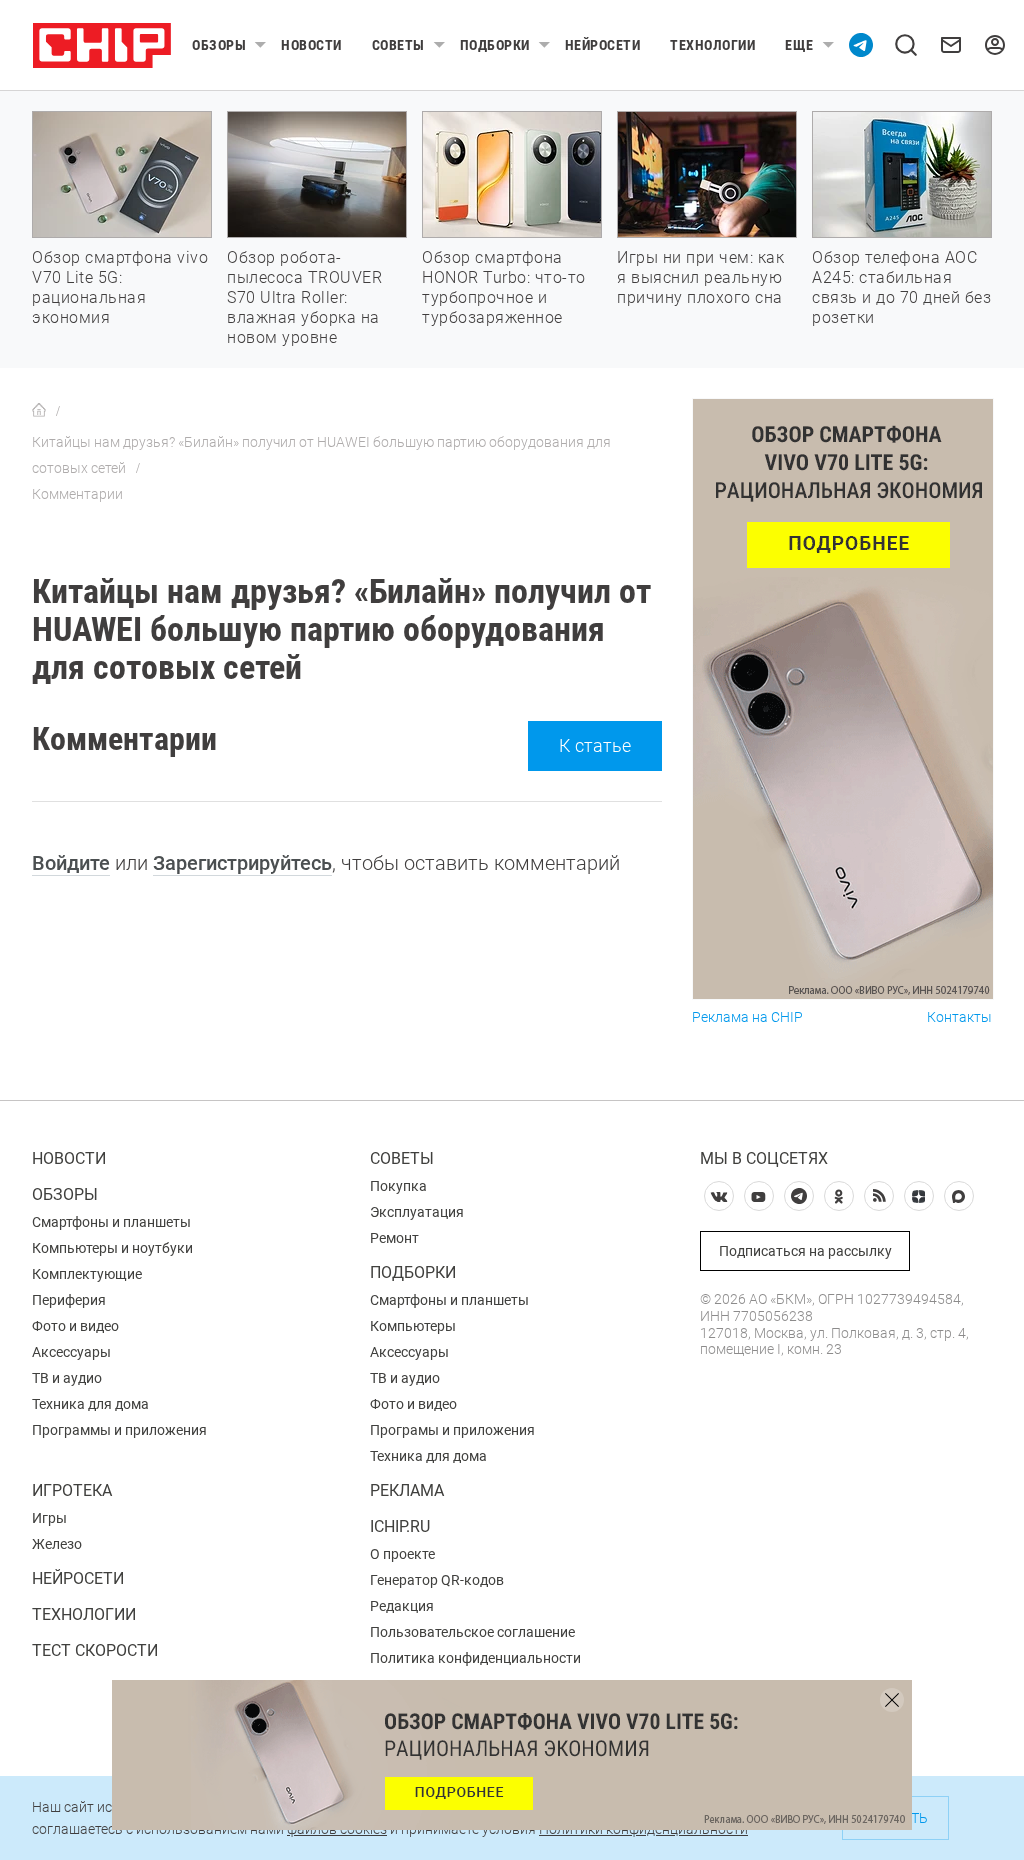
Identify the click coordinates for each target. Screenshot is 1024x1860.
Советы (398, 45)
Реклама (407, 1490)
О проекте (402, 1554)
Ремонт (394, 1238)
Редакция (402, 1606)
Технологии (712, 45)
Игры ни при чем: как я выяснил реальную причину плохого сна (700, 277)
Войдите (71, 863)
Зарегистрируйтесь (242, 863)
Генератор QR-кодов (437, 1580)
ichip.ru (400, 1526)
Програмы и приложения (452, 1430)
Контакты (959, 1017)
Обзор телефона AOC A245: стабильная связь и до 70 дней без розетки (901, 287)
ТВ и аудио (67, 1378)
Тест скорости (95, 1650)
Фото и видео (75, 1326)
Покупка (398, 1186)
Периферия (69, 1300)
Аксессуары (71, 1352)
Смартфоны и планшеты (111, 1222)
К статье (595, 745)
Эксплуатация (417, 1212)
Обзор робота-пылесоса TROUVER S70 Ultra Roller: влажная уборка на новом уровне (304, 297)
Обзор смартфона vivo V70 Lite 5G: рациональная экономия (120, 287)
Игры (49, 1518)
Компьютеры (413, 1326)
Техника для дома (90, 1404)
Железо (57, 1544)
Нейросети (603, 45)
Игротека (72, 1490)
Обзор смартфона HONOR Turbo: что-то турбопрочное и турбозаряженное (504, 287)
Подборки (495, 45)
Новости (311, 45)
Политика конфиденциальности (475, 1658)
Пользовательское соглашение (472, 1632)
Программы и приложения (119, 1430)
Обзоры (219, 45)
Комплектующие (87, 1274)
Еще (799, 45)
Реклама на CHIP (747, 1017)
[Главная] (39, 411)
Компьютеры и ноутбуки (112, 1248)
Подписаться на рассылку (805, 1251)
